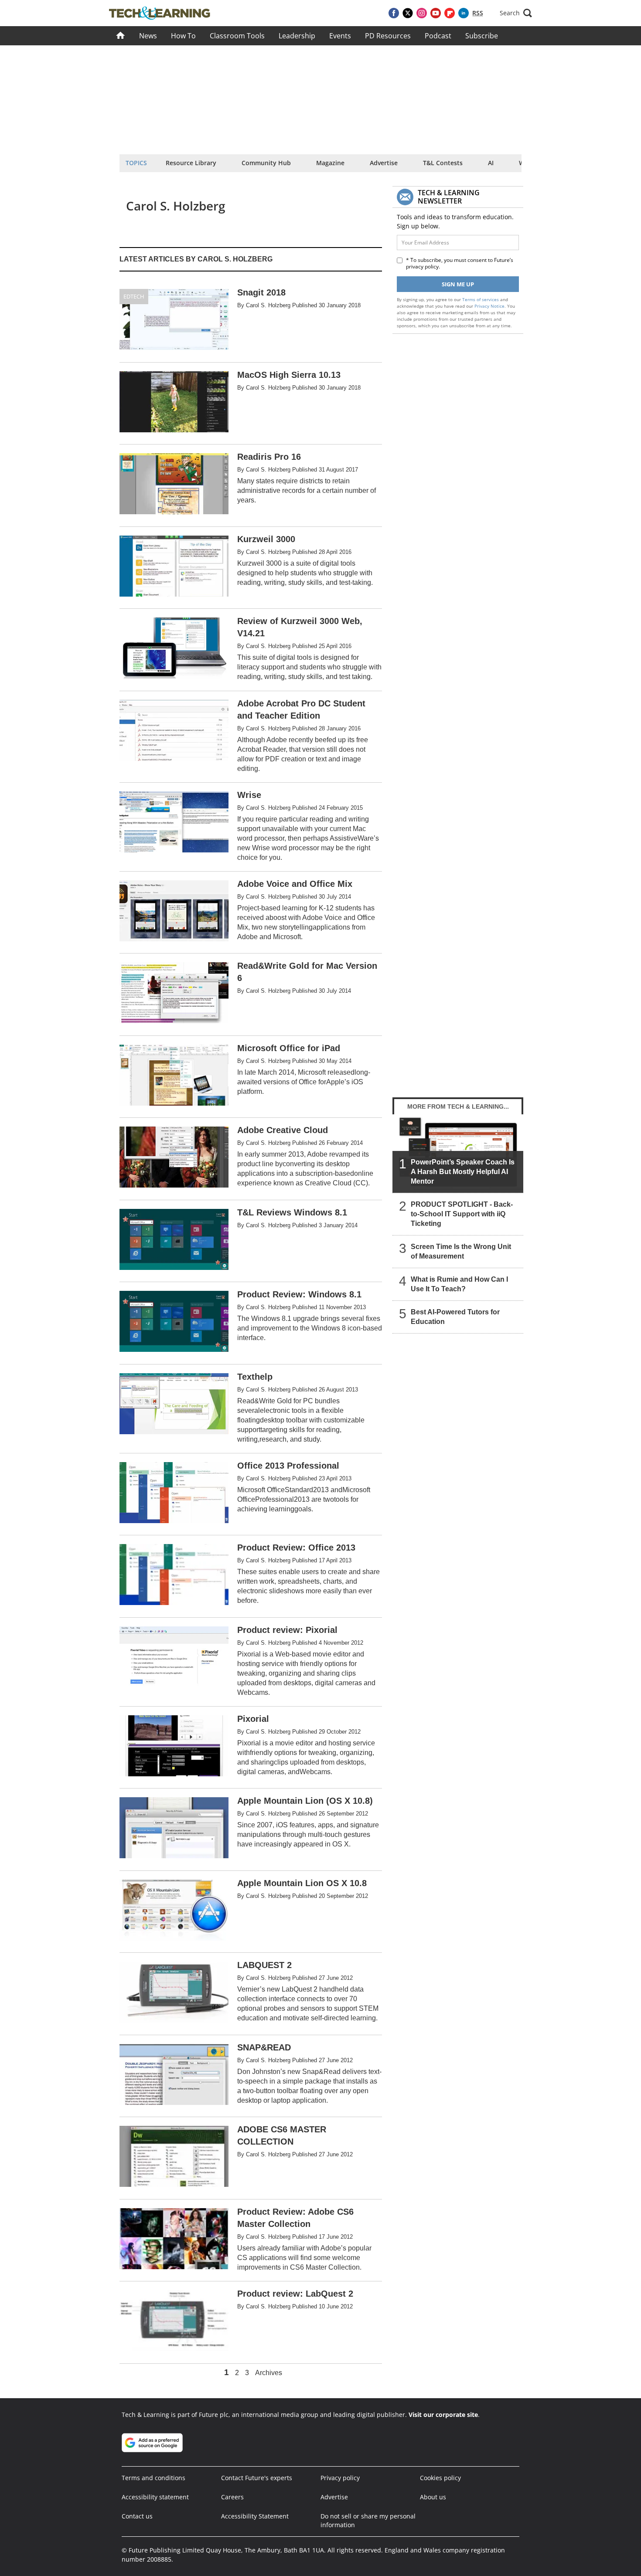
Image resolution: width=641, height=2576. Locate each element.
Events (340, 36)
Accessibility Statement (255, 2516)
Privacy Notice (489, 306)
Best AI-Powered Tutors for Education (455, 1317)
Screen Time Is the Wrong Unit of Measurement (461, 1251)
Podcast (438, 36)
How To (183, 36)
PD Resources (388, 36)
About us (433, 2497)
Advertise (384, 163)
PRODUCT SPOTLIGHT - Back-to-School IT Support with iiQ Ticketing (462, 1214)
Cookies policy (440, 2478)
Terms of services (481, 299)
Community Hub (266, 163)
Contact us (137, 2516)
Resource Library (191, 163)
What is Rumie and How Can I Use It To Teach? (459, 1284)
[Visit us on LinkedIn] (464, 13)
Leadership (297, 36)
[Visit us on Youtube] (436, 13)
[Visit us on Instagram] (422, 13)
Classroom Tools (237, 36)
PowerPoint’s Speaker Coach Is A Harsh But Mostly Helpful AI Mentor (463, 1172)
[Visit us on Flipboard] (450, 13)
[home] (121, 36)
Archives (269, 2373)
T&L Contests (443, 163)
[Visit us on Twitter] (408, 13)
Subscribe (482, 36)
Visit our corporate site (443, 2415)
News (148, 36)
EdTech (134, 296)
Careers (232, 2497)
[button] (516, 13)
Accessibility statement (155, 2497)
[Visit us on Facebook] (394, 13)
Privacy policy (340, 2478)
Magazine (330, 163)
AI (491, 163)
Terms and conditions (153, 2478)
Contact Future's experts (257, 2478)
